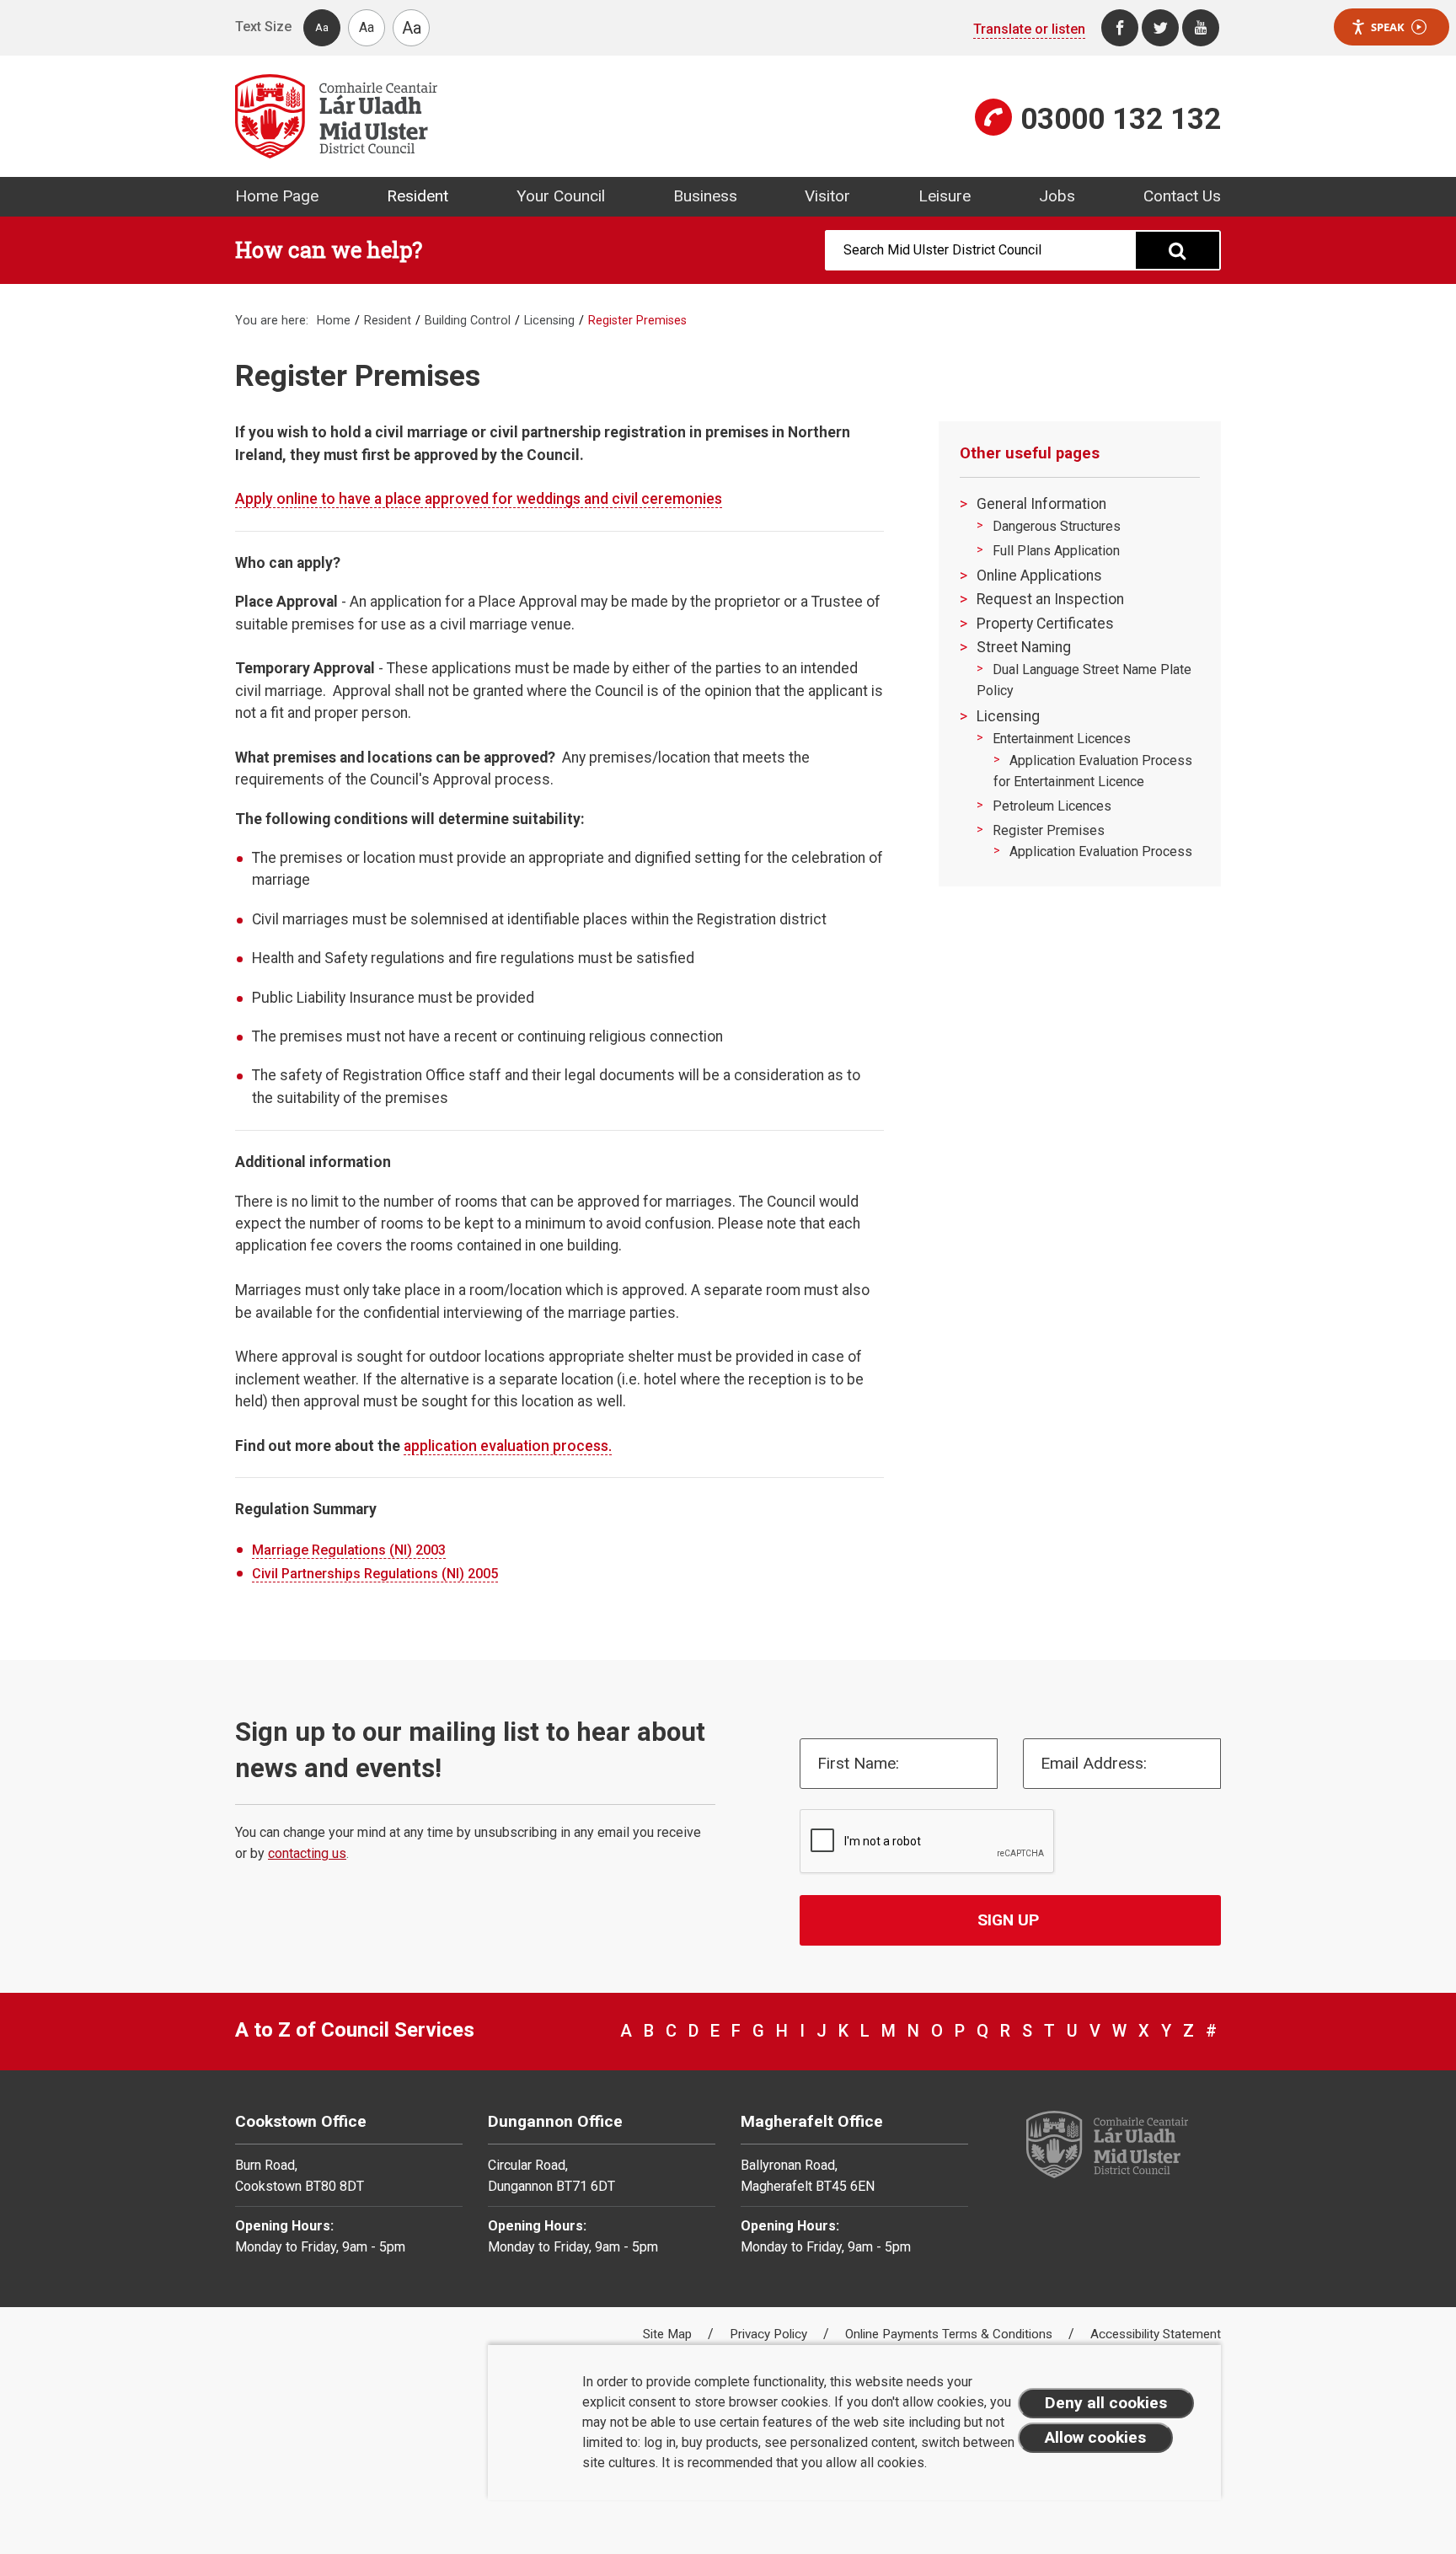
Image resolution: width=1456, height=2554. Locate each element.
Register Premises (1049, 830)
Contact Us (1182, 196)
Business (705, 196)
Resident (418, 196)
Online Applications (1039, 576)
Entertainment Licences (1062, 739)
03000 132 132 (1121, 119)
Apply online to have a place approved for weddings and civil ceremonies (479, 499)
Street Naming (1024, 647)
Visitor (827, 196)
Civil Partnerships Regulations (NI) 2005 (375, 1574)
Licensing (549, 321)
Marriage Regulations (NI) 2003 (349, 1550)
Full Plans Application (1056, 551)
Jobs (1057, 196)
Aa (322, 27)
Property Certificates (1045, 624)
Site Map (669, 2334)
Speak (1388, 27)
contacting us (307, 1853)
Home (334, 321)
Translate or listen (1029, 29)
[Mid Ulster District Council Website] (475, 116)
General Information (1041, 504)
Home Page (277, 196)
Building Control (468, 321)
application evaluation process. (508, 1446)
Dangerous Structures (1057, 526)
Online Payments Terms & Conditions (950, 2334)
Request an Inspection (1050, 599)
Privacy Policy (770, 2334)
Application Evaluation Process (1101, 851)
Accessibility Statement (1156, 2334)
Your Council (561, 196)
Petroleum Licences (1052, 806)
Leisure (945, 196)
